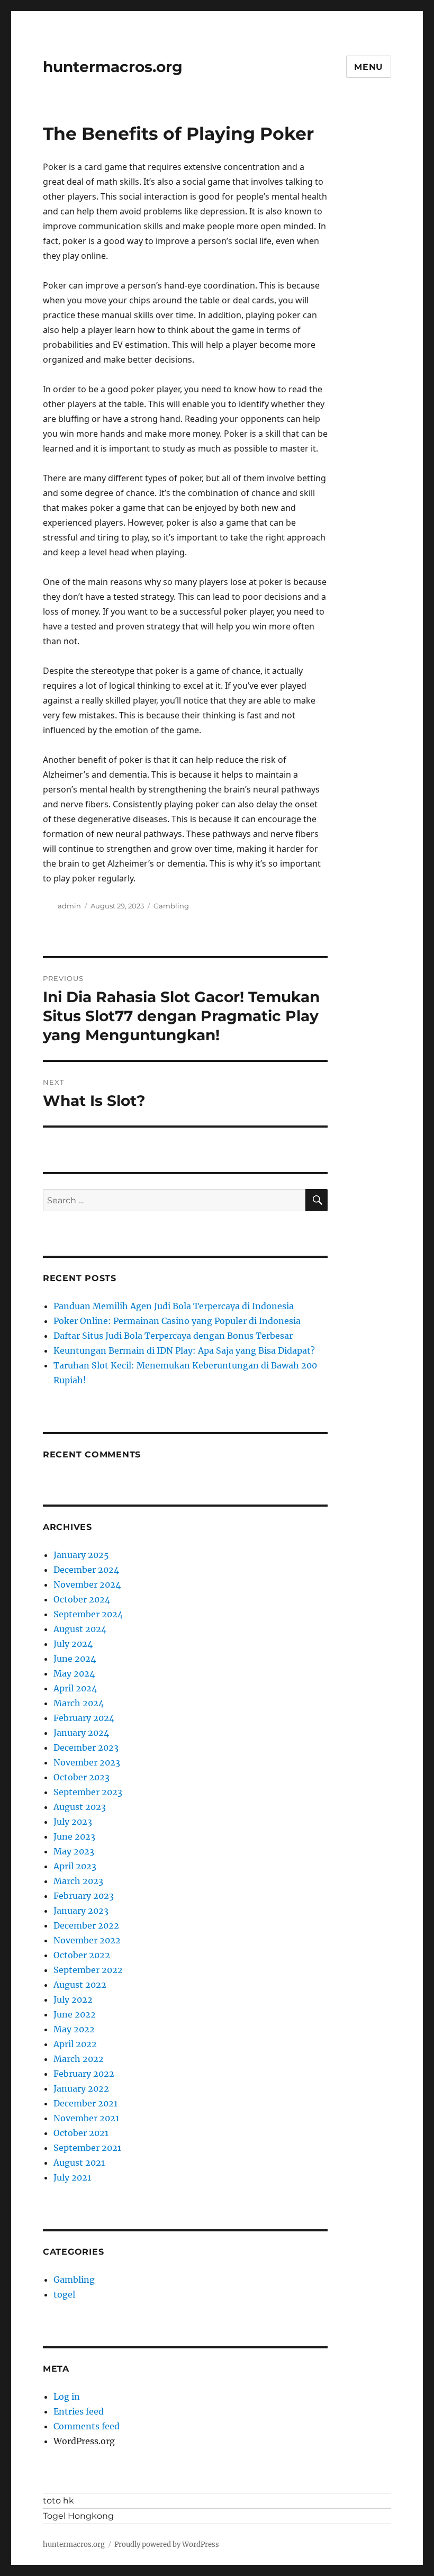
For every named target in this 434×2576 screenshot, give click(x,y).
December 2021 (85, 2103)
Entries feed (79, 2411)
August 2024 (80, 1629)
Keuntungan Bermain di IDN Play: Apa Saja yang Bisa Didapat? (184, 1350)
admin (69, 906)
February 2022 (84, 2074)
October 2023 (82, 1777)
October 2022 (82, 1955)
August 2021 (79, 2163)
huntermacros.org (113, 67)
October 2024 (82, 1599)
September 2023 (88, 1792)
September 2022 (88, 1970)
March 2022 (79, 2059)
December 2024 (86, 1570)
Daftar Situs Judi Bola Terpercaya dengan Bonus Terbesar (173, 1336)
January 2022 (81, 2088)
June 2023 (74, 1836)
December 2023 (86, 1748)
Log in (67, 2397)
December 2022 (86, 1925)
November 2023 (87, 1762)
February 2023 (84, 1896)
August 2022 (80, 1985)
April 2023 (75, 1866)
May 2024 (74, 1673)
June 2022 (75, 2014)
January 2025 (81, 1555)
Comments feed (87, 2426)
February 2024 (84, 1718)
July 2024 (73, 1644)
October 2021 (81, 2133)
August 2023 (80, 1807)
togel (64, 2294)
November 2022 (87, 1940)
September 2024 (88, 1614)
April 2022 (75, 2044)
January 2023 (81, 1911)
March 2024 (79, 1703)
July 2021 (72, 2177)
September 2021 (87, 2148)
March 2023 (78, 1881)
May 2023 (74, 1851)
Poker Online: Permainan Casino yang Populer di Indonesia (177, 1321)
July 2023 (73, 1822)
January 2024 (81, 1733)
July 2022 (73, 1999)
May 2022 (74, 2029)
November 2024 (87, 1584)
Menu (369, 67)
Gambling (171, 906)
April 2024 (75, 1688)
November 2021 (86, 2118)
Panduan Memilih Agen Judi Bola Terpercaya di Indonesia (174, 1306)
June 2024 (75, 1659)
